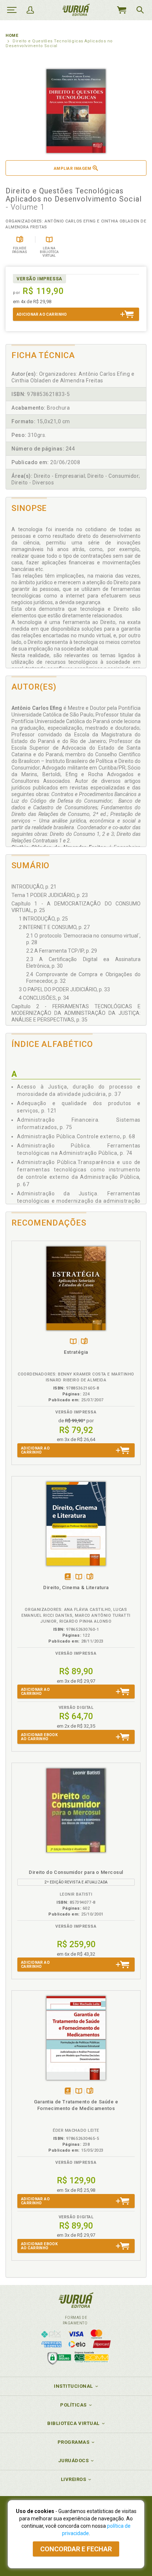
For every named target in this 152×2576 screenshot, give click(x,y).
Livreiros (74, 2479)
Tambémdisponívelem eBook (68, 1577)
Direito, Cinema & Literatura (76, 1587)
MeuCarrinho (121, 10)
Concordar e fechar (76, 2549)
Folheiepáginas (84, 1342)
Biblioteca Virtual (73, 2423)
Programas (74, 2442)
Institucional (73, 2386)
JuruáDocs (74, 2461)
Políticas (73, 2405)
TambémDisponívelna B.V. (73, 1342)
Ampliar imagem (72, 169)
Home (12, 36)
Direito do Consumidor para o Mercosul (76, 1872)
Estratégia (76, 1352)
